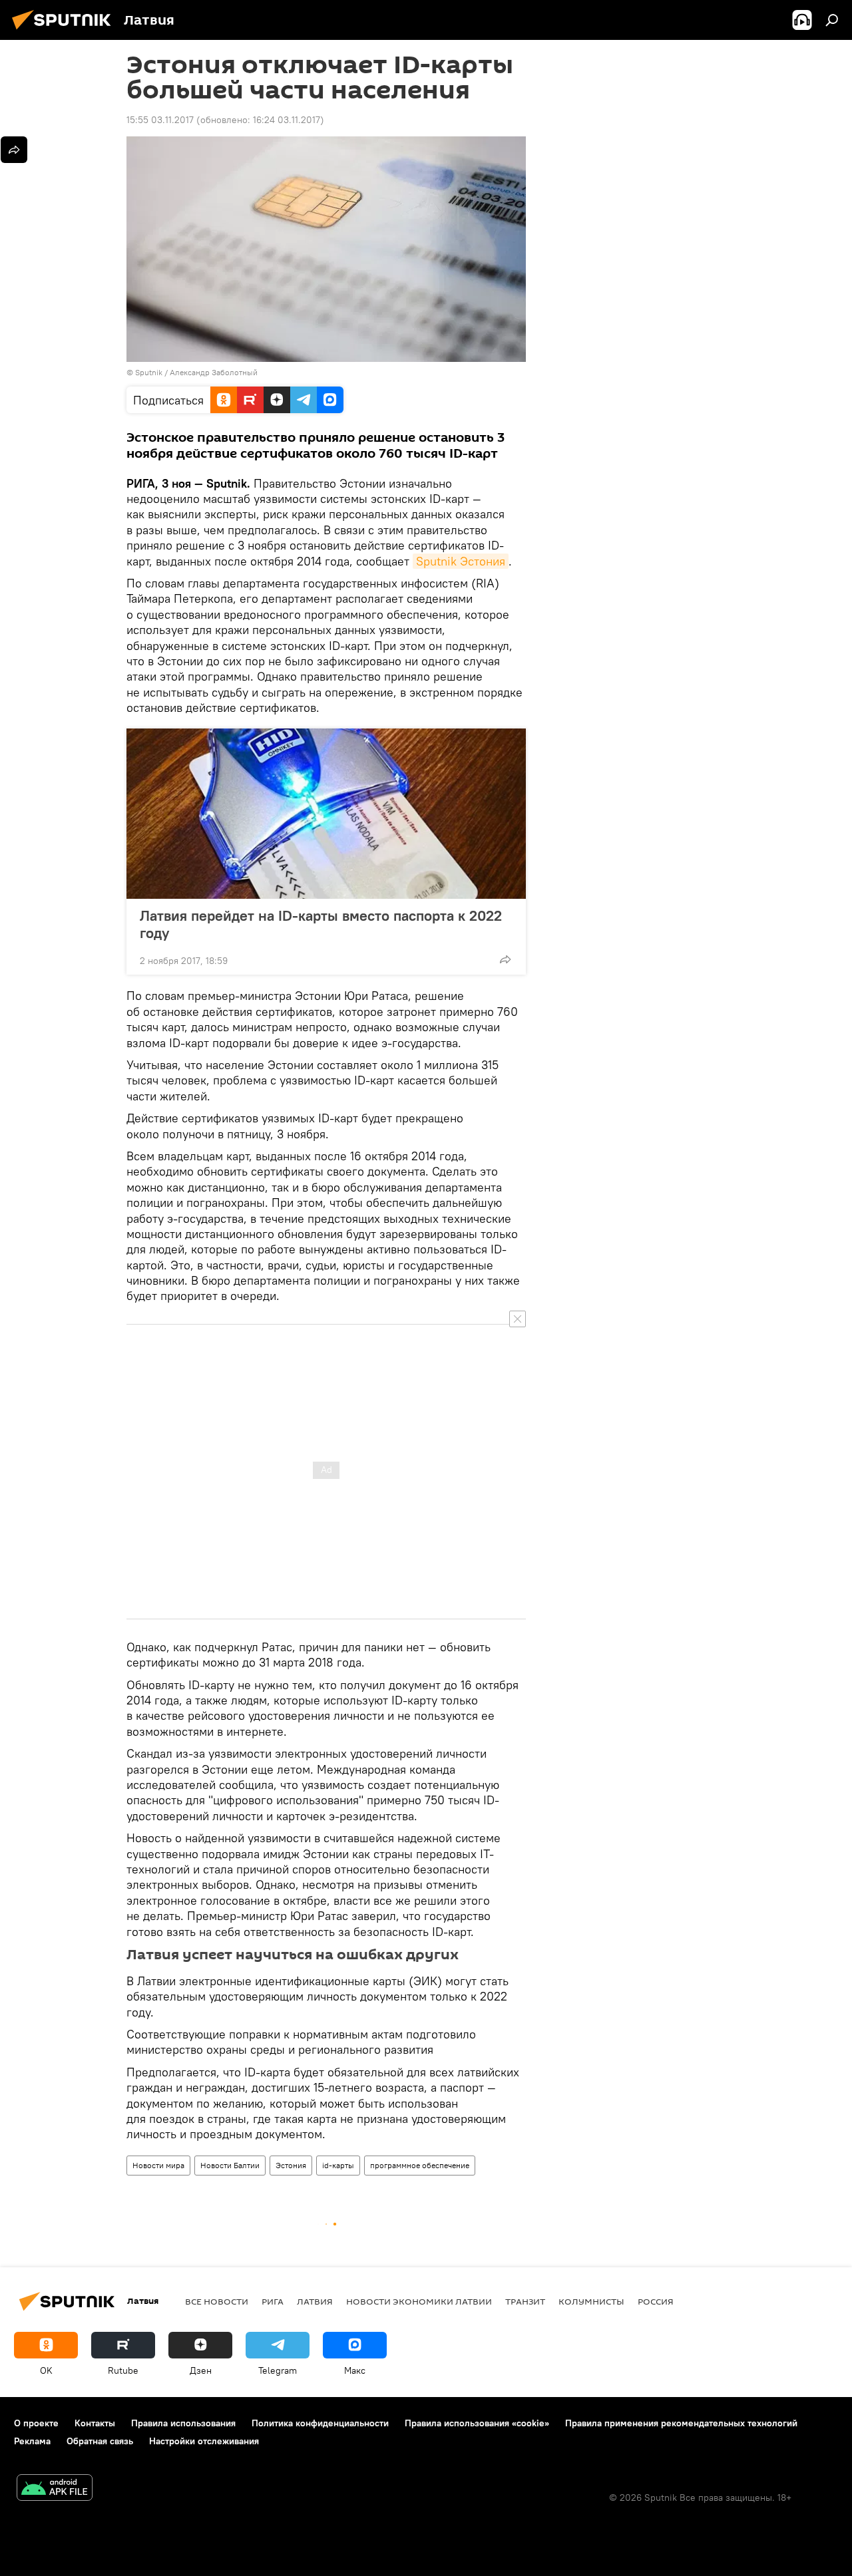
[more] (505, 959)
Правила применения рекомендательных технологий (681, 2423)
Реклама (32, 2441)
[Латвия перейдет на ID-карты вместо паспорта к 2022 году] (326, 814)
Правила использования (183, 2423)
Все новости (217, 2301)
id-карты (338, 2165)
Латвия (315, 2301)
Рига (273, 2301)
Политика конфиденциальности (320, 2423)
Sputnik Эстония (461, 561)
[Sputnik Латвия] (65, 31)
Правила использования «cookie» (477, 2423)
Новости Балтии (230, 2165)
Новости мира (158, 2165)
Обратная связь (100, 2441)
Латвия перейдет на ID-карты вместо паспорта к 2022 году (321, 924)
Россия (656, 2301)
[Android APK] (55, 2489)
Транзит (525, 2301)
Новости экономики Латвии (419, 2301)
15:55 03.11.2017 (160, 120)
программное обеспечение (420, 2165)
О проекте (36, 2423)
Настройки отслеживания (204, 2441)
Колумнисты (591, 2301)
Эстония (291, 2165)
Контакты (95, 2423)
